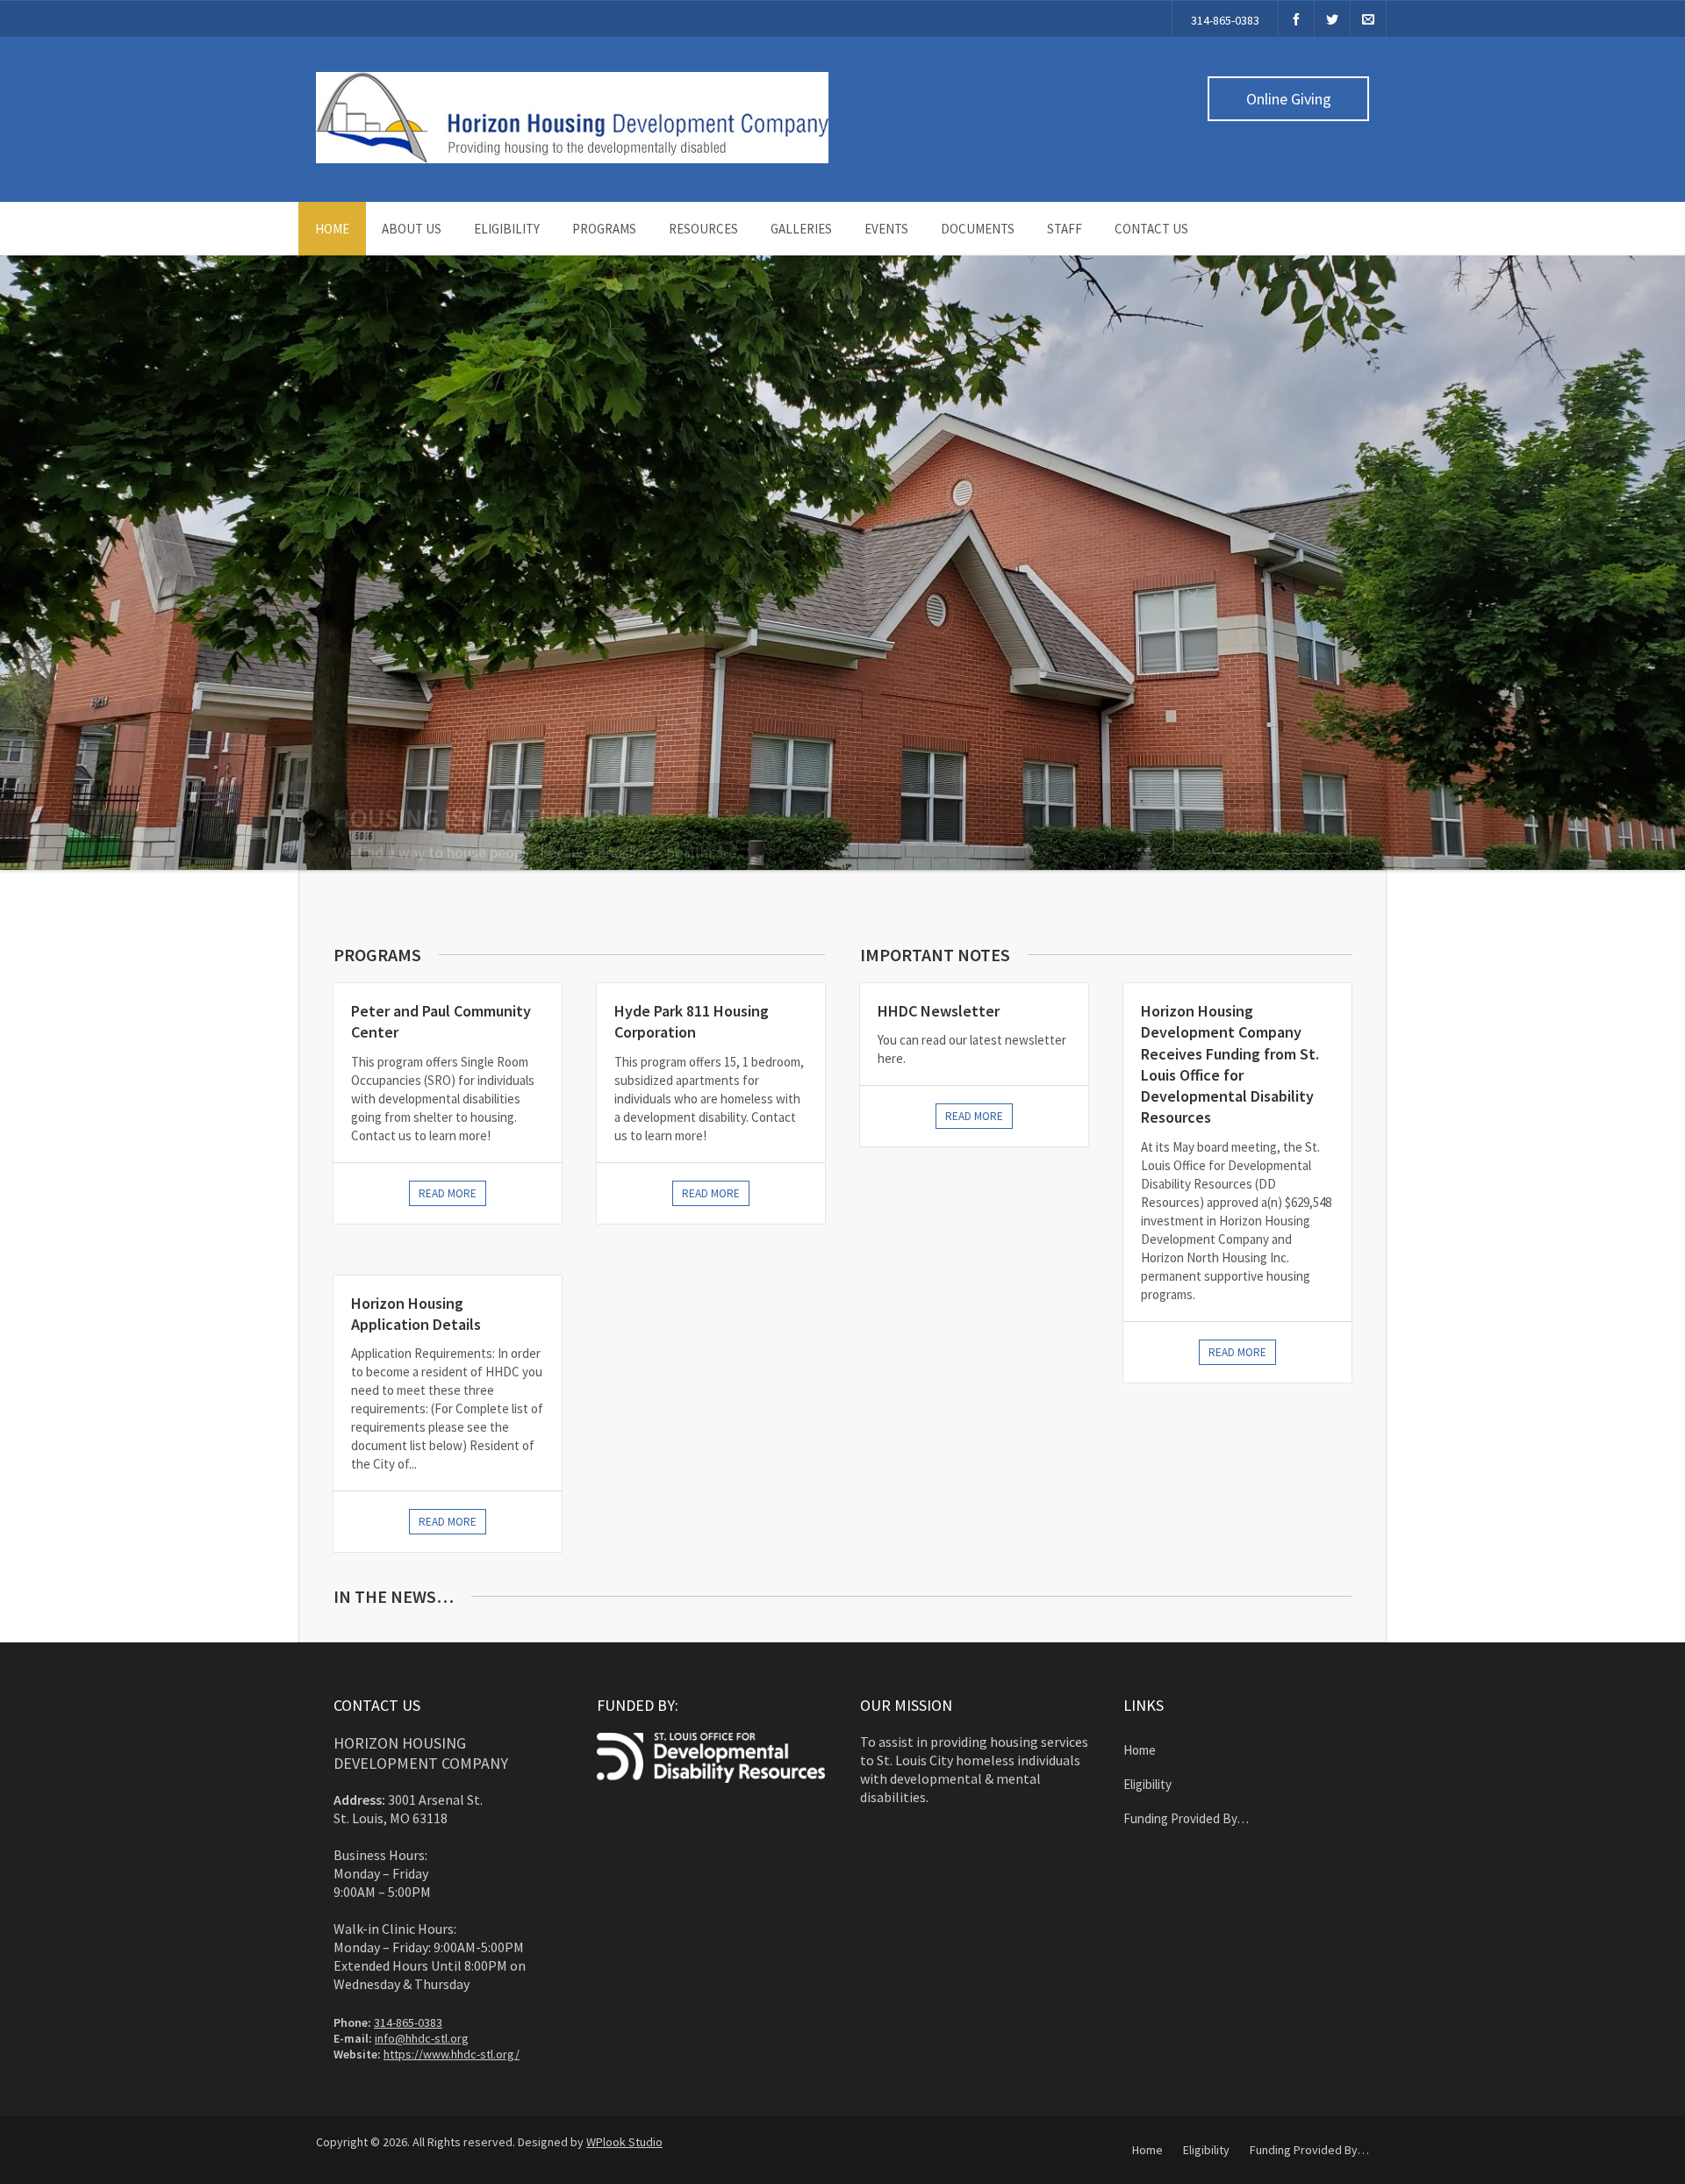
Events (886, 229)
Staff (1065, 229)
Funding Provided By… (1186, 1818)
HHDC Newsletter (939, 1011)
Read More (974, 1116)
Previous (18, 580)
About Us (412, 229)
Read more (448, 1193)
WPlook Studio (624, 2142)
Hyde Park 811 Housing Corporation (692, 1021)
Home (332, 229)
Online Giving (1289, 99)
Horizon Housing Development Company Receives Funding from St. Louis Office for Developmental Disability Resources (1230, 1064)
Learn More (1262, 817)
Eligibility (507, 229)
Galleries (801, 229)
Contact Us (1151, 229)
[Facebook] (1296, 19)
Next (1671, 580)
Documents (978, 229)
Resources (703, 229)
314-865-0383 (1225, 20)
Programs (604, 229)
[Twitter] (1332, 19)
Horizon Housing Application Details (416, 1314)
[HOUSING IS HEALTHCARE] (842, 563)
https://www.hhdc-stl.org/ (452, 2054)
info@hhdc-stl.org (422, 2038)
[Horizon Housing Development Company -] (572, 159)
